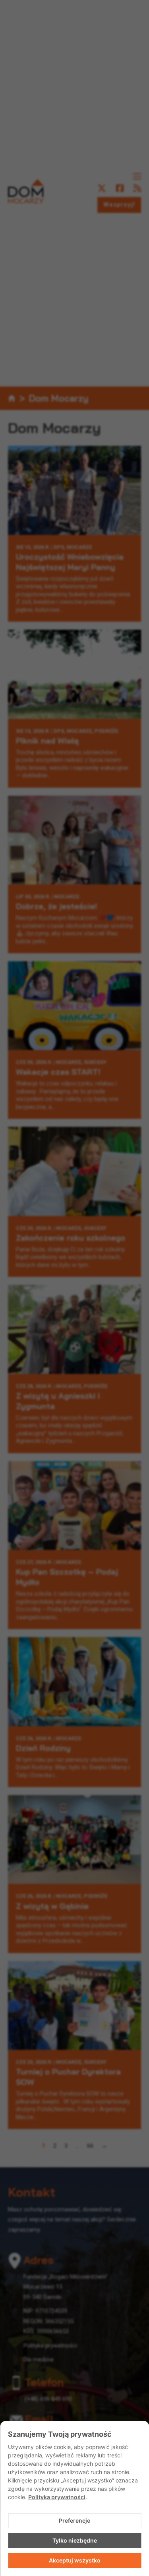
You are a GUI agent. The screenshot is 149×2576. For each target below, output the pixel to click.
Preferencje (74, 2520)
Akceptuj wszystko (75, 2560)
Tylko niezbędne (75, 2540)
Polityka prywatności (57, 2497)
